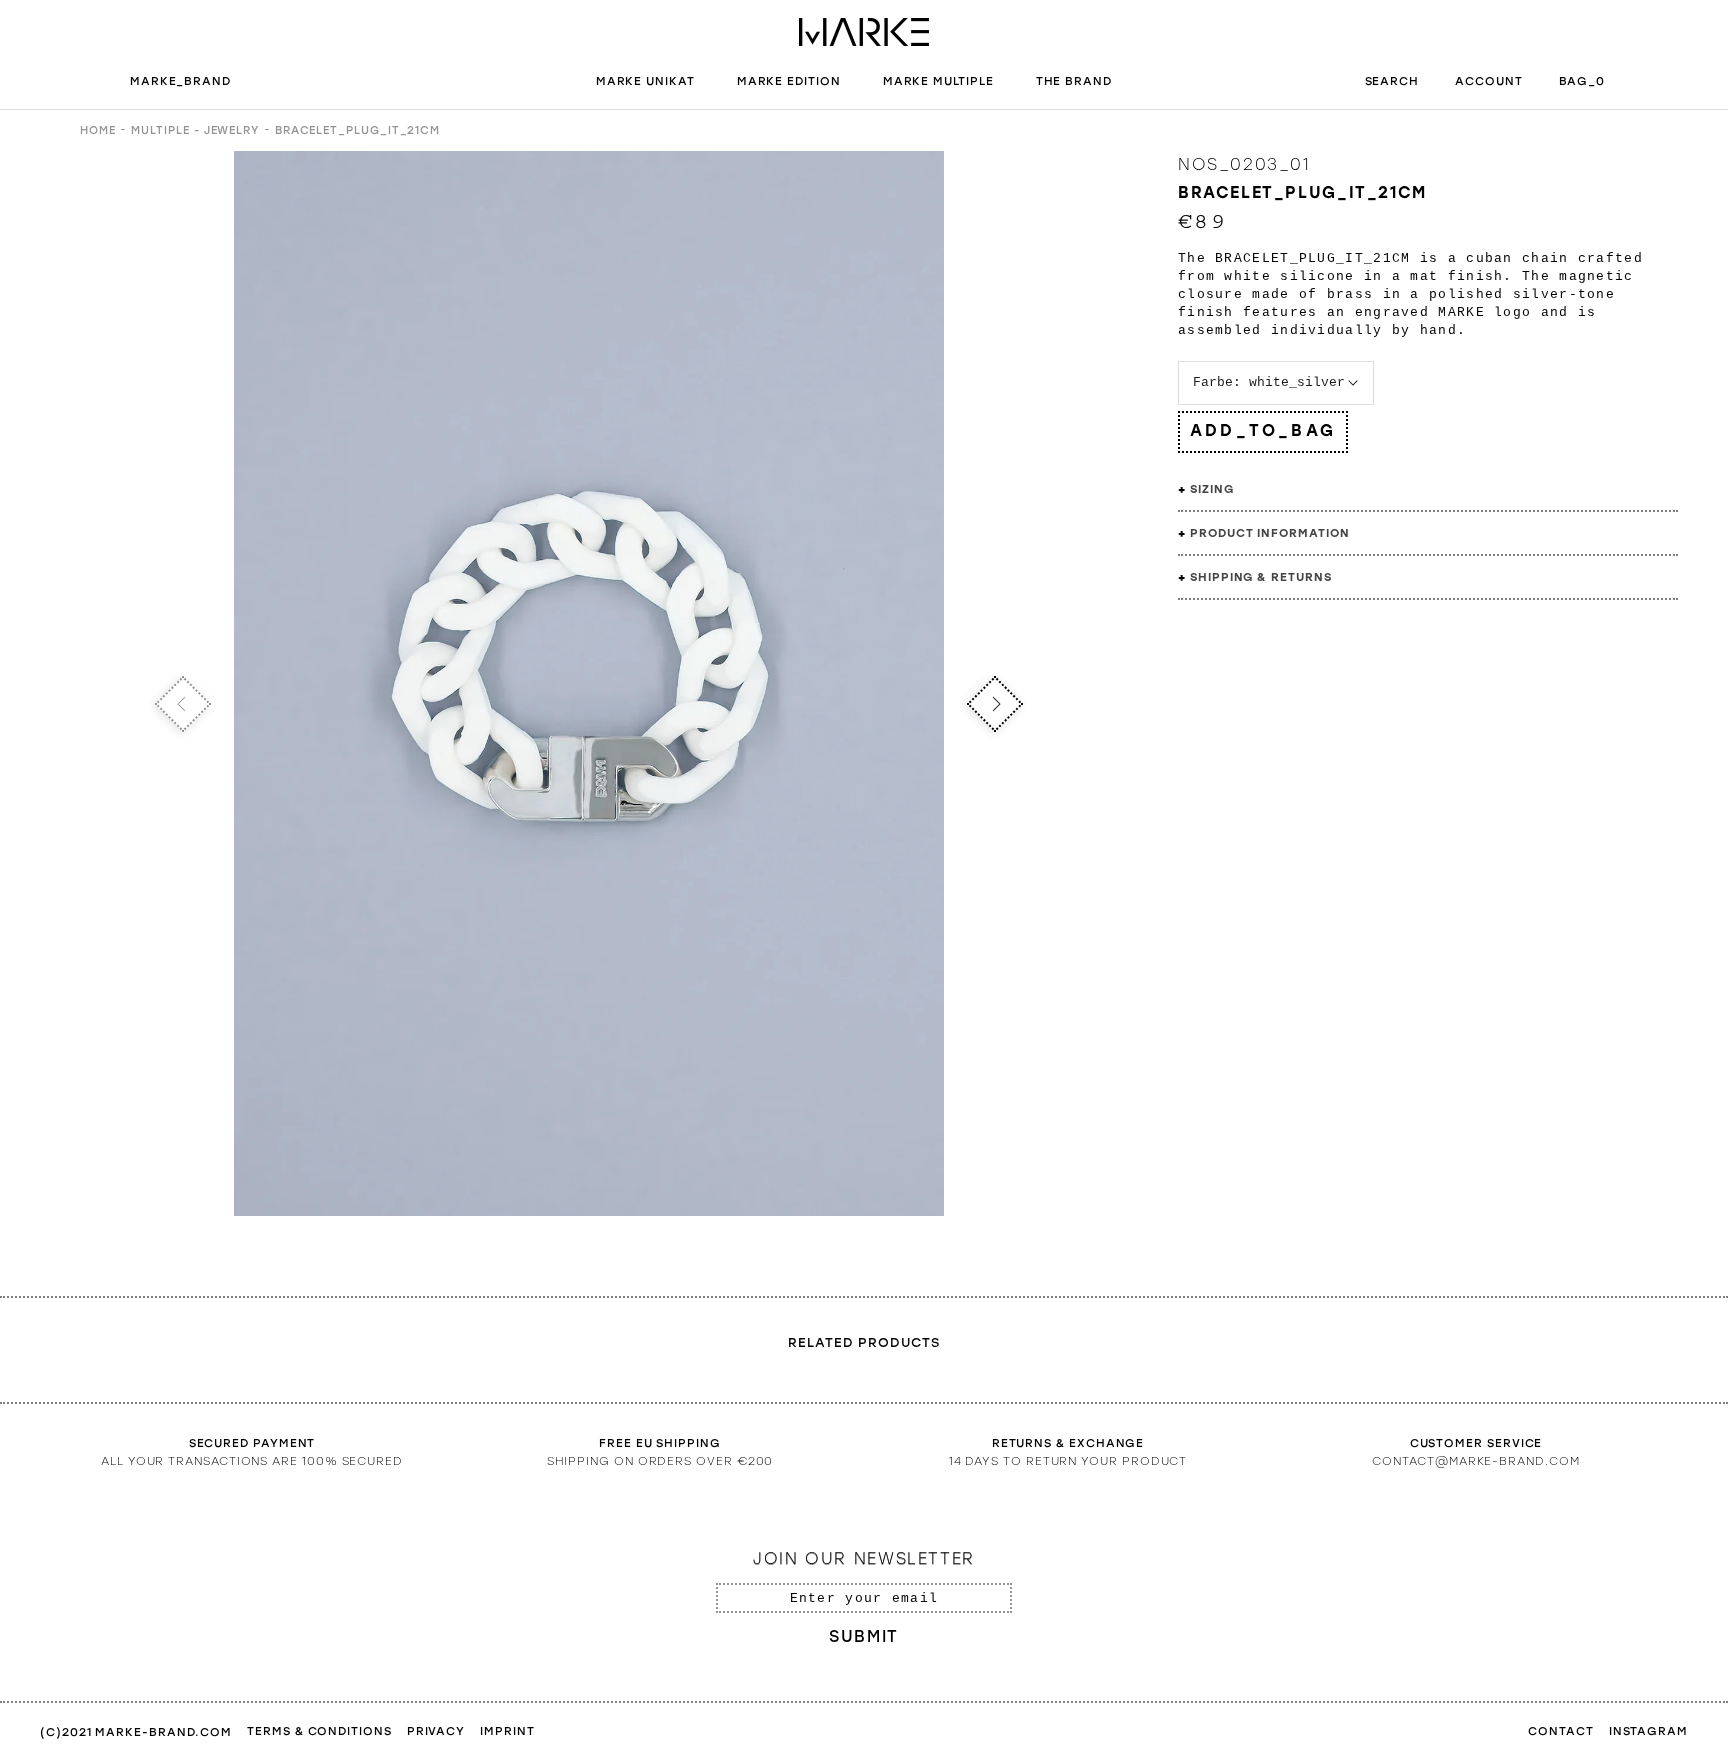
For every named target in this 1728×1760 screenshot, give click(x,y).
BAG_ (1582, 81)
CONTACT (1560, 1731)
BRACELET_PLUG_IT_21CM (357, 130)
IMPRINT (507, 1731)
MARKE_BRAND (182, 81)
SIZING (1212, 489)
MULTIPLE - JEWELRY (195, 130)
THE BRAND (1074, 81)
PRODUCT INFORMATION (1269, 533)
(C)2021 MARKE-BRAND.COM (136, 1732)
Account (1488, 81)
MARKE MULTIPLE (938, 81)
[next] (995, 704)
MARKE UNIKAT (645, 81)
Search (1392, 81)
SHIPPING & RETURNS (1261, 577)
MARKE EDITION (789, 81)
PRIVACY (436, 1731)
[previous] (183, 704)
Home (98, 130)
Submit (864, 1636)
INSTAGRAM (1648, 1731)
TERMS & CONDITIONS (319, 1731)
